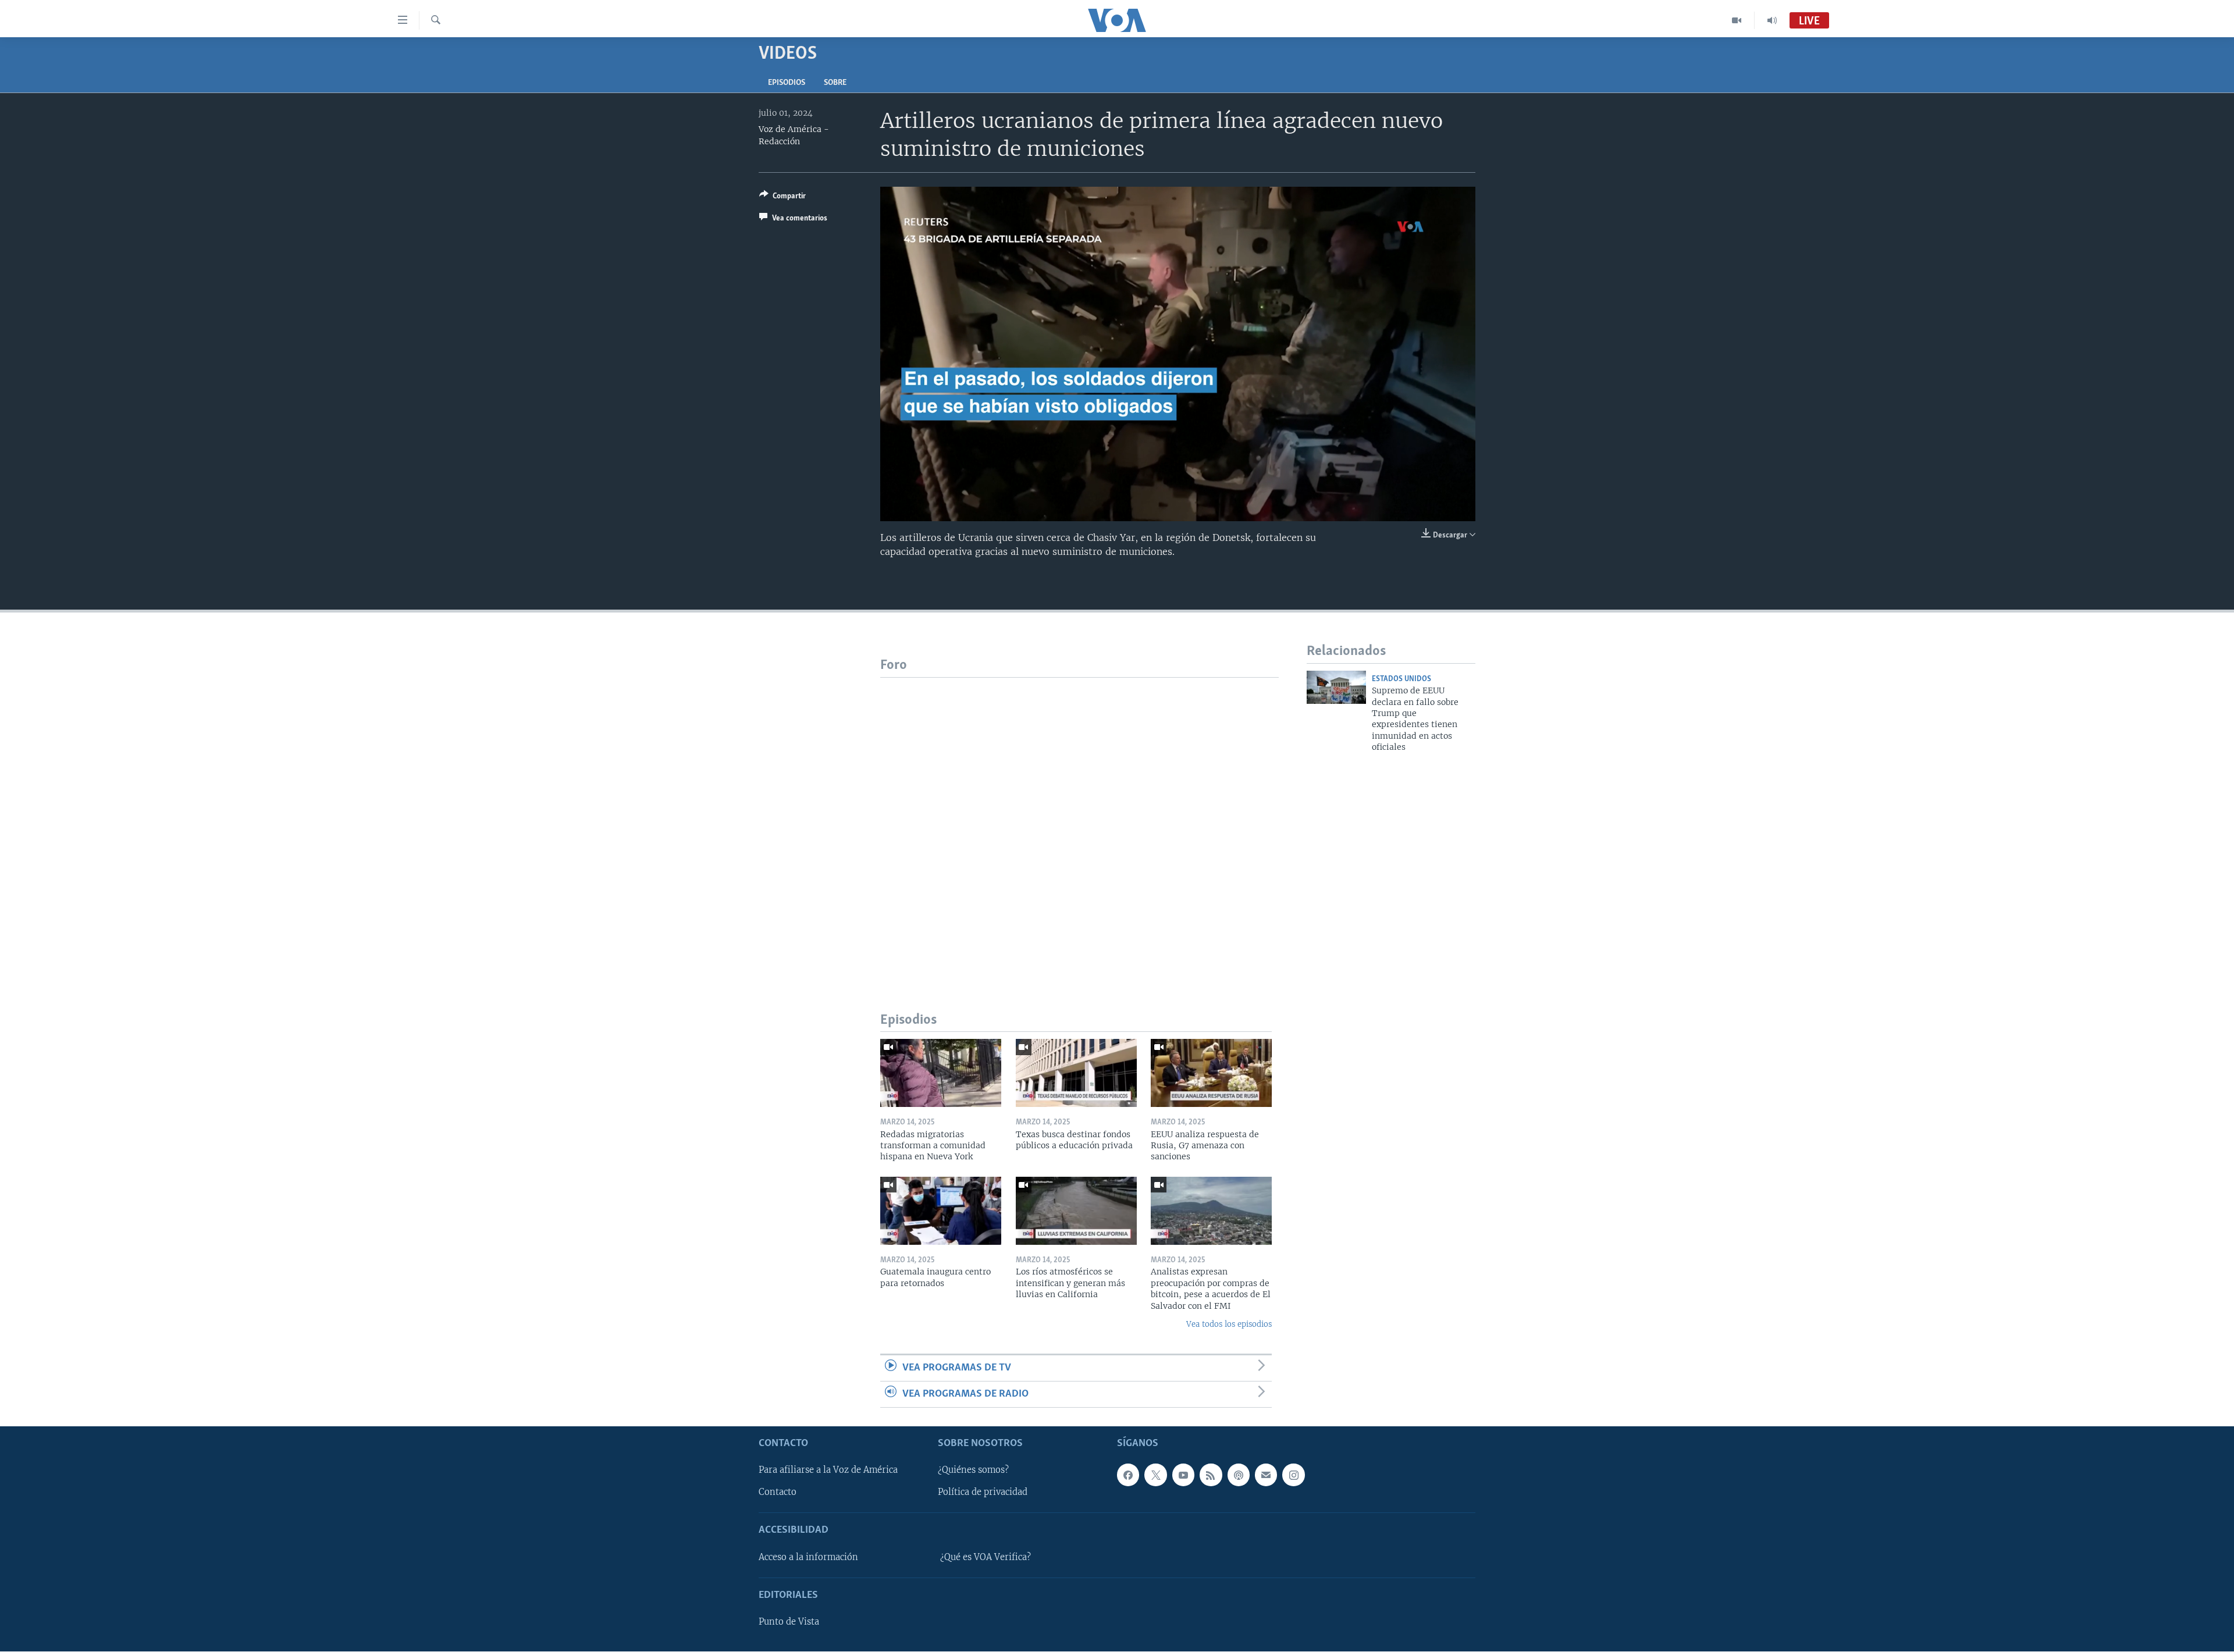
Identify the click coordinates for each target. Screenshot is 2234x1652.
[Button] (782, 198)
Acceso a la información (808, 1557)
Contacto (778, 1493)
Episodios (787, 83)
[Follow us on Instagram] (1293, 1475)
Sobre (835, 83)
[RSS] (1211, 1475)
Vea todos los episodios (1229, 1324)
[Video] (1737, 20)
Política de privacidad (983, 1493)
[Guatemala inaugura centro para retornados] (941, 1211)
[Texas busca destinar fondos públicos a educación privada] (1076, 1073)
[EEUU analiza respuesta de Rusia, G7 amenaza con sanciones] (1211, 1073)
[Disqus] (1079, 823)
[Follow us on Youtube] (1183, 1475)
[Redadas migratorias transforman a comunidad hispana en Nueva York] (941, 1073)
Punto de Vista (789, 1622)
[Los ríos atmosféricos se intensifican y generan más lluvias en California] (1076, 1211)
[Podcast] (1239, 1475)
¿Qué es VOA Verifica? (986, 1557)
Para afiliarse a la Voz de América (828, 1471)
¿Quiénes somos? (973, 1471)
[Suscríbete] (1266, 1475)
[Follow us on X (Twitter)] (1155, 1475)
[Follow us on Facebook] (1128, 1475)
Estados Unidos (1401, 679)
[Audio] (1772, 20)
